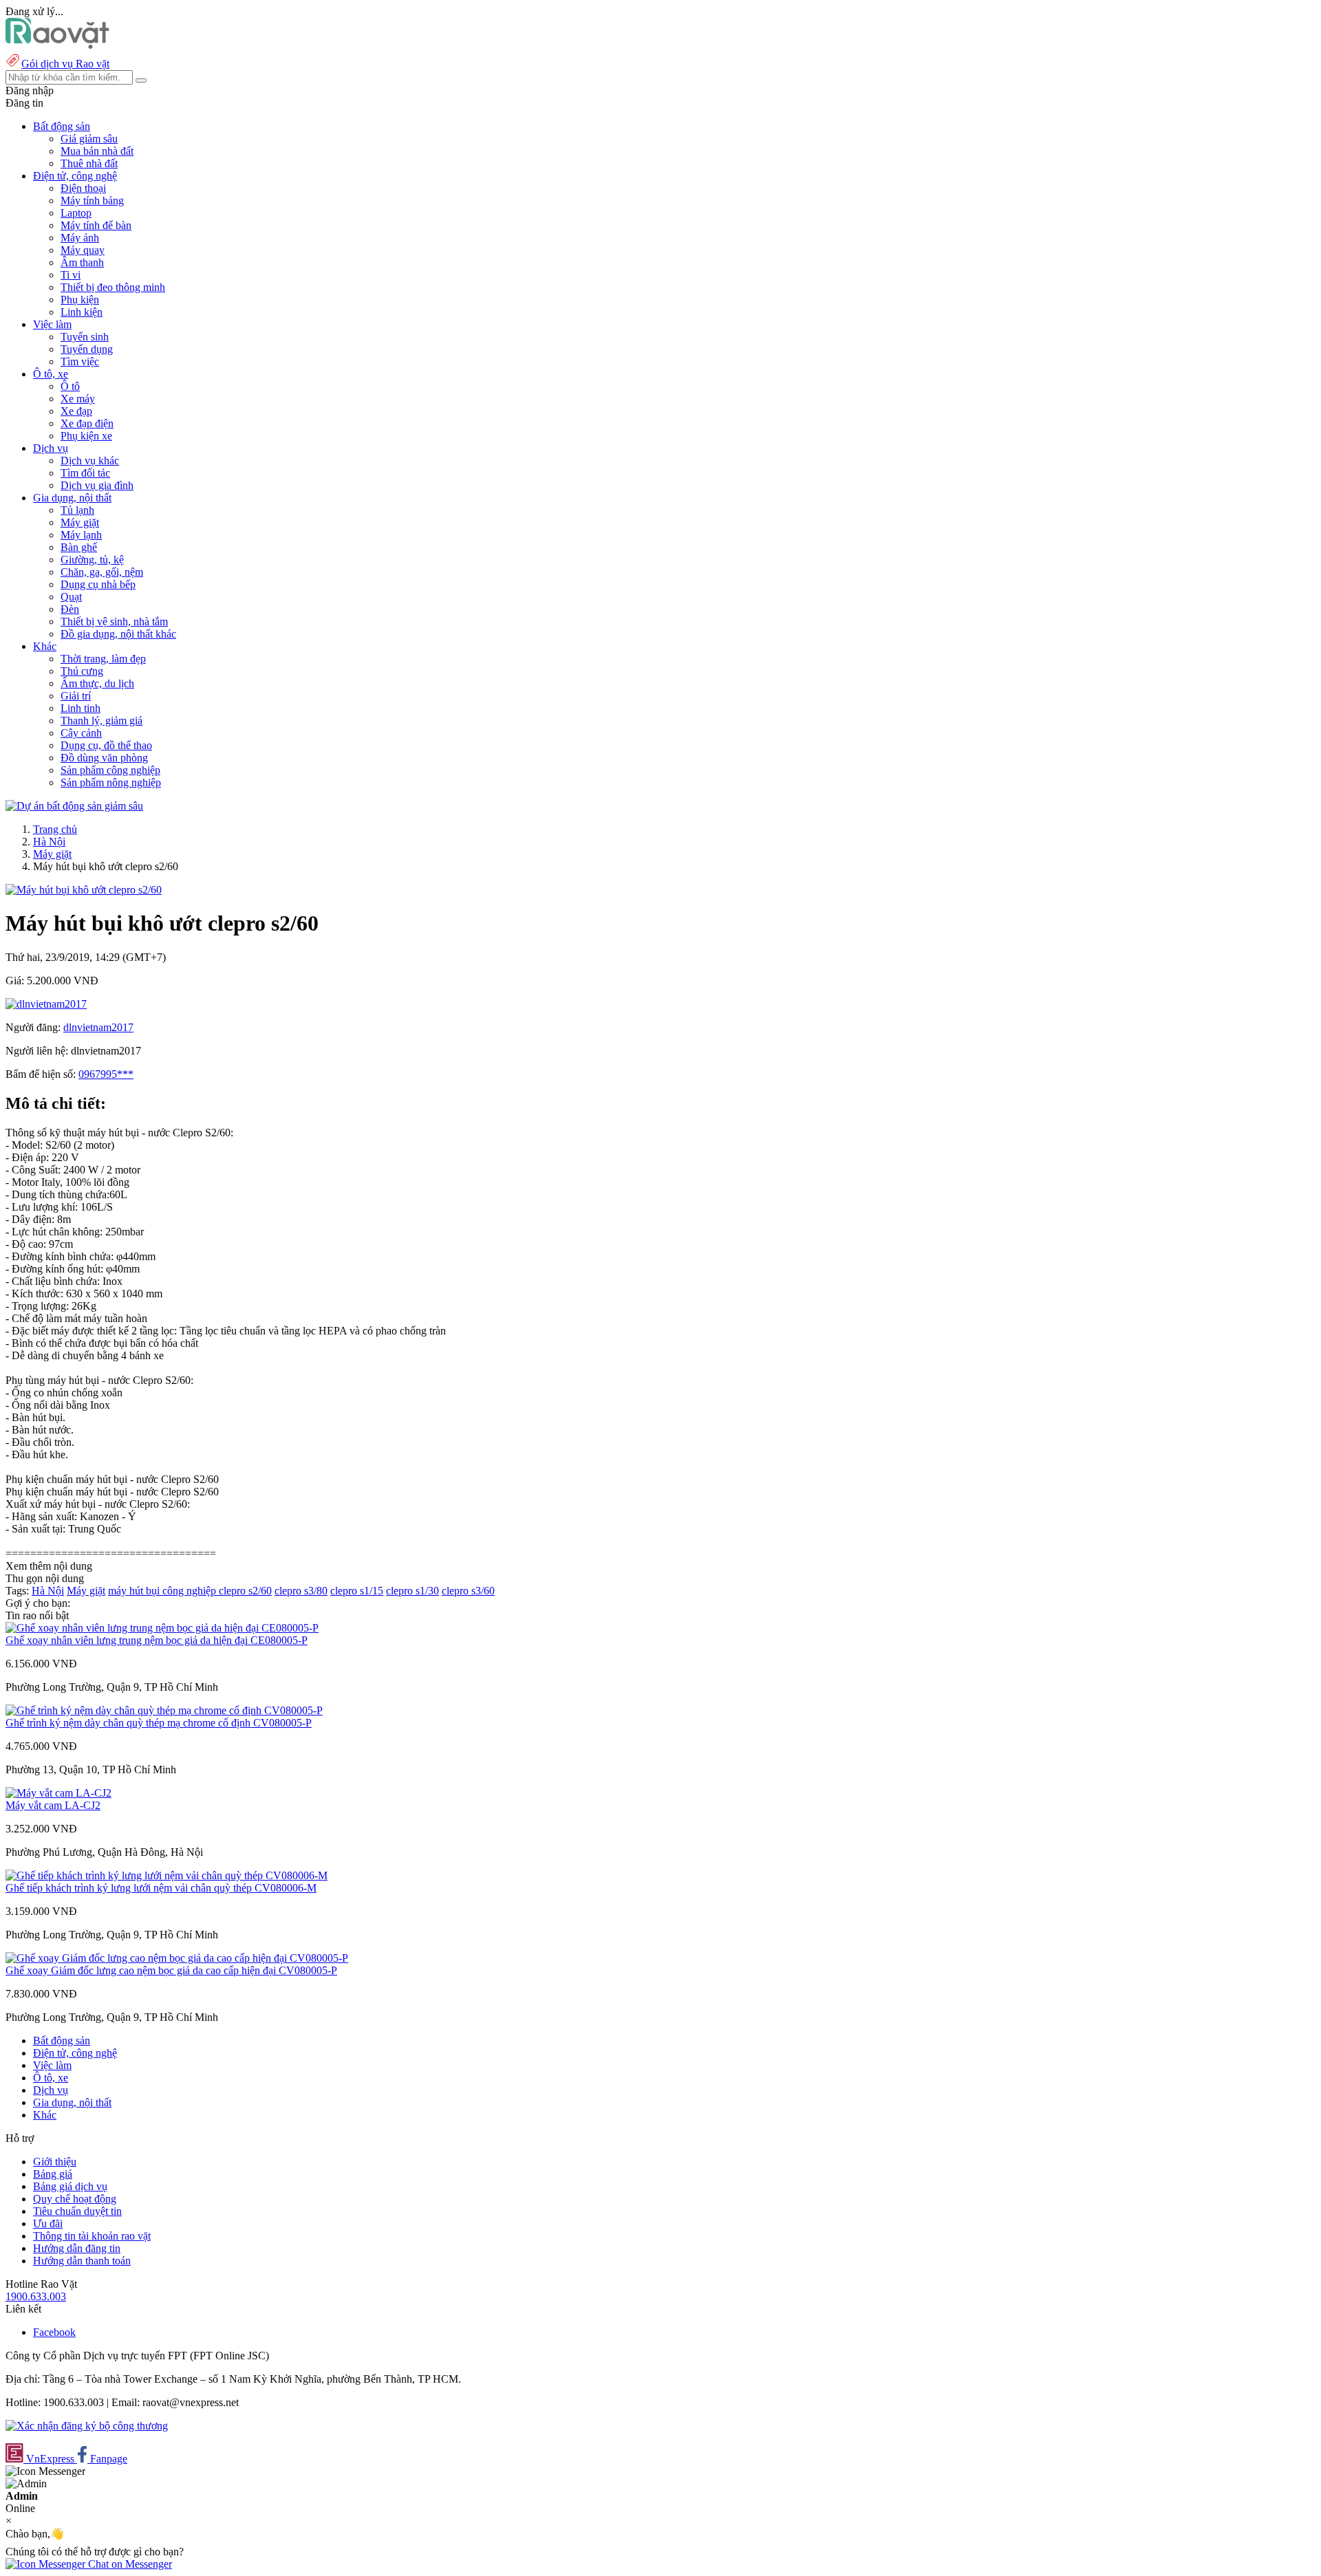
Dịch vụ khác (90, 461)
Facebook (54, 2332)
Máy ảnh (80, 238)
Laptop (76, 213)
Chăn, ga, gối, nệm (102, 572)
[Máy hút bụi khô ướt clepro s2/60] (84, 890)
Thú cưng (82, 671)
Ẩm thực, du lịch (97, 683)
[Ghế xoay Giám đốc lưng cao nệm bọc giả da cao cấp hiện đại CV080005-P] (177, 1958)
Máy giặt (80, 522)
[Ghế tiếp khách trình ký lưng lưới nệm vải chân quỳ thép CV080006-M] (167, 1875)
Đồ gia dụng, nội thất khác (118, 634)
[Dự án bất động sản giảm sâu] (74, 806)
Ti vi (71, 275)
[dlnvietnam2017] (46, 1004)
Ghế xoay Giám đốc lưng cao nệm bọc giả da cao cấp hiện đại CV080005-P (171, 1970)
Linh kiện (82, 312)
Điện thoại (83, 188)
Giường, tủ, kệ (92, 560)
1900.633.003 (36, 2296)
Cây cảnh (81, 733)
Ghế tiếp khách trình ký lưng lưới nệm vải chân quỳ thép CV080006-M (161, 1888)
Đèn (70, 609)
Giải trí (76, 696)
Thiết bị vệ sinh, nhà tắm (114, 621)
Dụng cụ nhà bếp (98, 584)
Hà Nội (49, 842)
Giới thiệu (55, 2162)
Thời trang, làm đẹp (103, 659)
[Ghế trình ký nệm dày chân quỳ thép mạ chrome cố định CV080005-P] (164, 1710)
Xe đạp (76, 411)
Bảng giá (53, 2174)
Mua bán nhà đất (97, 151)
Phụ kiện (80, 300)
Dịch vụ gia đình (97, 485)
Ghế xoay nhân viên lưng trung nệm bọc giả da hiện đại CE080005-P (157, 1640)
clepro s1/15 (357, 1591)
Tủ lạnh (77, 510)
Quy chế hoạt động (75, 2199)
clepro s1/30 (412, 1591)
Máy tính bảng (92, 201)
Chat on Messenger (129, 2564)
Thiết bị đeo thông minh (113, 287)
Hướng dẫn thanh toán (82, 2261)
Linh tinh (80, 708)
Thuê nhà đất (89, 163)
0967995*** (106, 1074)
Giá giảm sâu (89, 139)
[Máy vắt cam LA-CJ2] (58, 1793)
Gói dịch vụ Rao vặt (65, 64)
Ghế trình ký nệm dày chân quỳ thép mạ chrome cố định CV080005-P (159, 1723)
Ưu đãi (48, 2223)
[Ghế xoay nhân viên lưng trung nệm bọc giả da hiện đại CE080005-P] (162, 1628)
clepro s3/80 (301, 1591)
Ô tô (70, 386)
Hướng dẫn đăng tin (77, 2248)
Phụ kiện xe (86, 436)
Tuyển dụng (87, 349)
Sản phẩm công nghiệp (110, 770)
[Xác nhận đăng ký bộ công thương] (87, 2426)
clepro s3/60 (468, 1591)
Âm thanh (82, 262)
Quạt (71, 597)
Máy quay (83, 250)
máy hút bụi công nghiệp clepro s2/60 (190, 1591)
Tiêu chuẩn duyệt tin (77, 2211)
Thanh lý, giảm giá (101, 721)
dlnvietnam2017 (98, 1027)
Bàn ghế (79, 547)
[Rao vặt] (57, 45)
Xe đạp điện (87, 423)
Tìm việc (80, 361)
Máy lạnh (81, 535)
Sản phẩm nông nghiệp (111, 782)
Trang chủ (55, 829)
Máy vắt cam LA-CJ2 (53, 1805)
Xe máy (78, 399)
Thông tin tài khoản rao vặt (92, 2236)
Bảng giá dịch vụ (70, 2186)
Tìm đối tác (85, 473)
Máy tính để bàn (96, 225)
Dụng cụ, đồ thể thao (106, 745)
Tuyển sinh (85, 337)
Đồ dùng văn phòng (104, 758)
